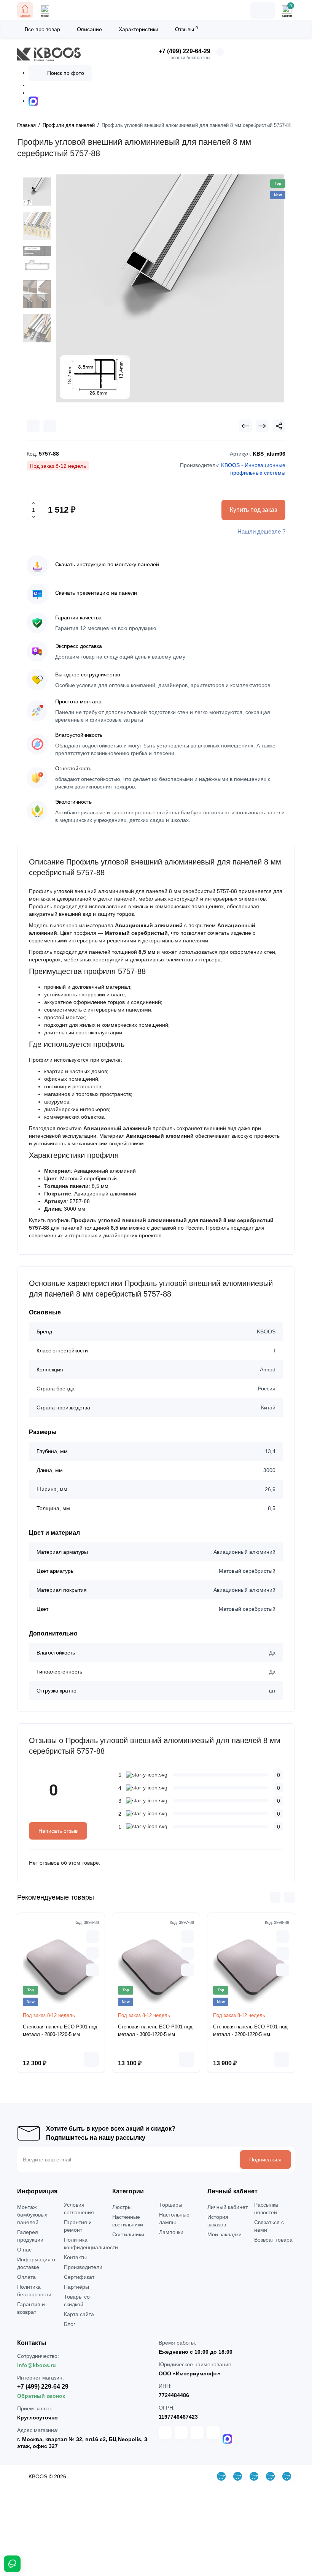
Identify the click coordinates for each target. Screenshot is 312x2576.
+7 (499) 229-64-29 (185, 51)
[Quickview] (92, 1936)
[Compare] (33, 426)
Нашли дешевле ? (261, 531)
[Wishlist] (50, 426)
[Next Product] (262, 426)
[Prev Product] (245, 426)
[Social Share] (279, 426)
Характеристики (138, 29)
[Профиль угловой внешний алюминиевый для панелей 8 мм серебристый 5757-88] (170, 288)
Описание (89, 29)
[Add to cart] (91, 2059)
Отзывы (186, 29)
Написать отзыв (58, 1831)
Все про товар (42, 29)
